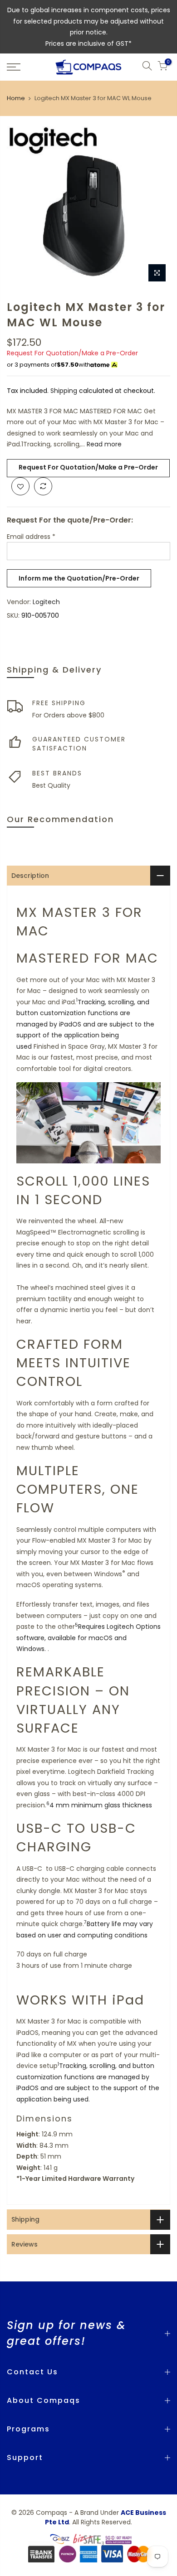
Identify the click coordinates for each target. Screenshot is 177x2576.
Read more (103, 444)
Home (16, 98)
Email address (31, 537)
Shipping (64, 391)
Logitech (46, 602)
